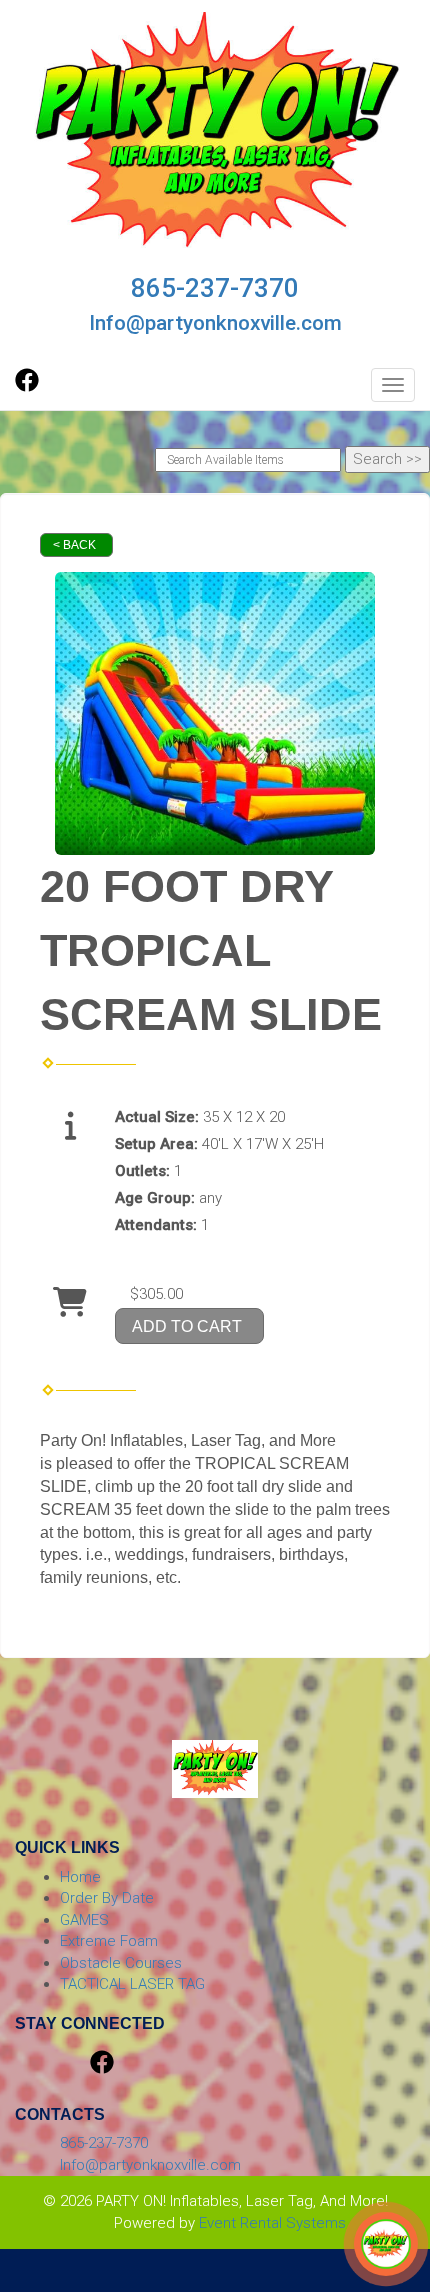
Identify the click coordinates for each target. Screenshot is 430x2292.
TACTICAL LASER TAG (132, 1984)
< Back (74, 545)
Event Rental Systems (272, 2223)
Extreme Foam (109, 1941)
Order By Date (107, 1898)
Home (80, 1877)
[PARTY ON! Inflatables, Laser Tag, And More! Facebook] (27, 387)
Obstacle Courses (121, 1963)
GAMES (84, 1920)
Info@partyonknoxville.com (215, 323)
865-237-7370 (215, 288)
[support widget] (386, 2244)
